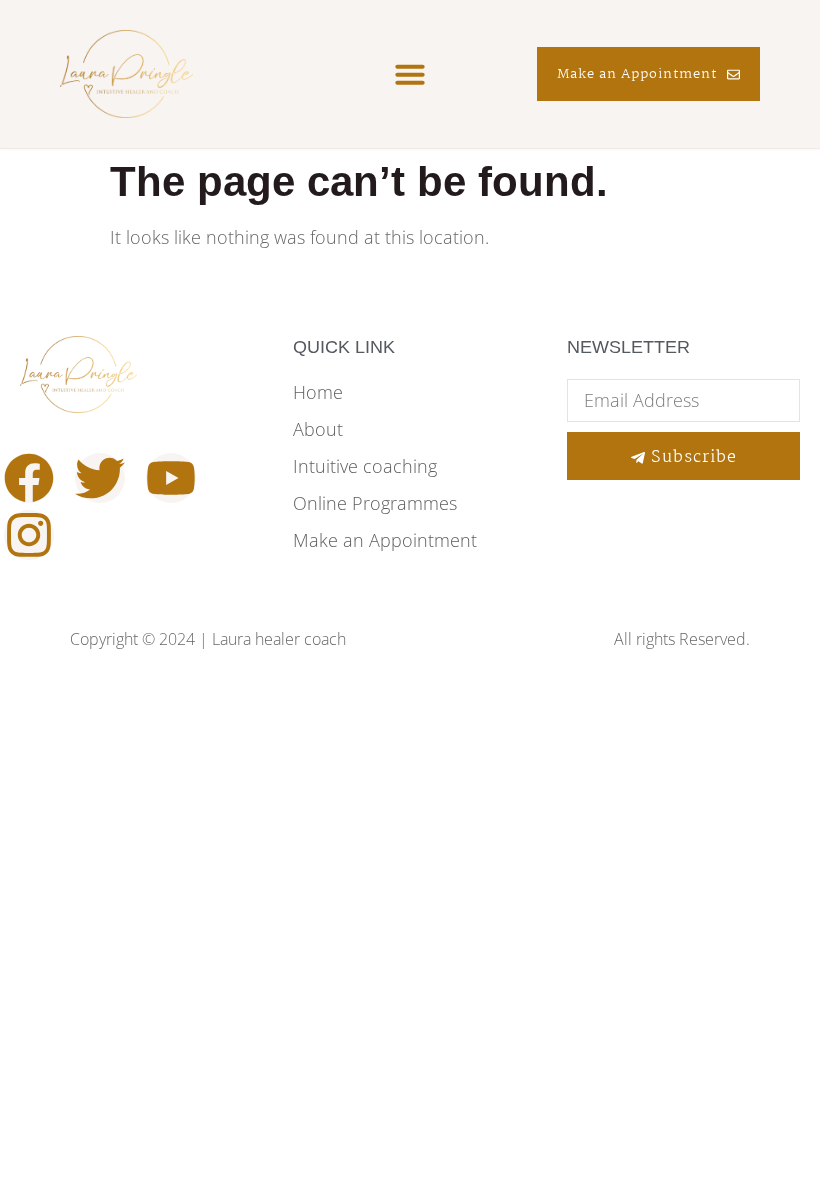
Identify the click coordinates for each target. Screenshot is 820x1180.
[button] (410, 74)
